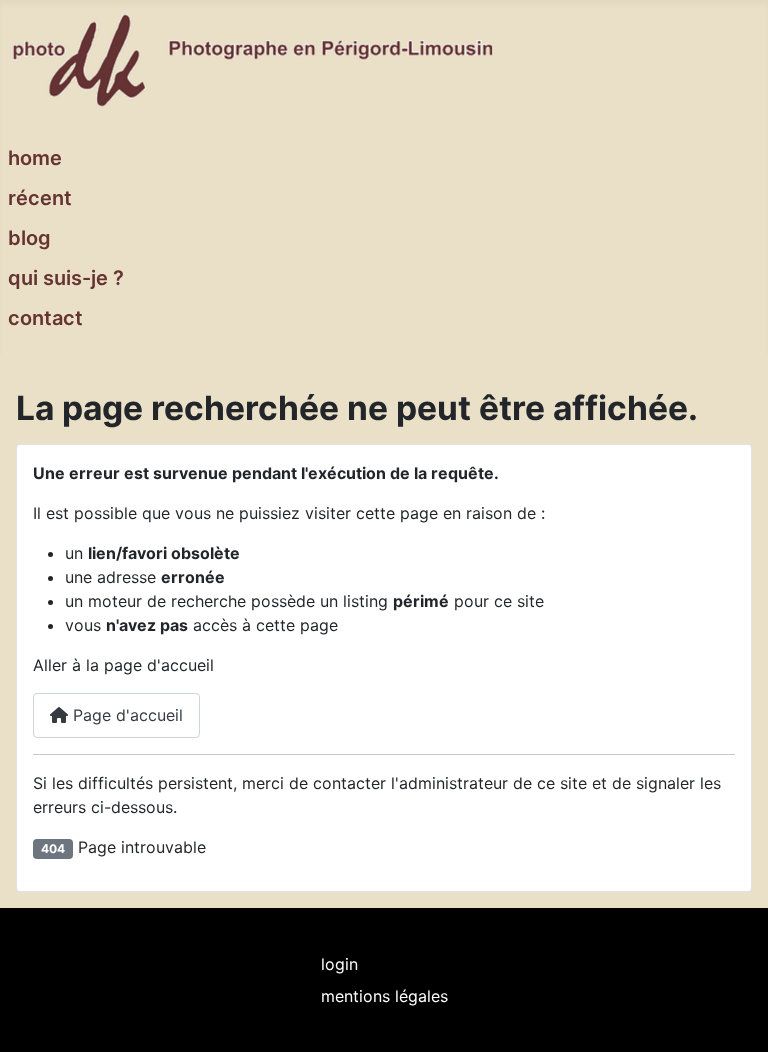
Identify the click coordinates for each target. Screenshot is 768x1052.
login (339, 964)
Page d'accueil (125, 715)
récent (40, 198)
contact (45, 318)
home (35, 158)
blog (29, 238)
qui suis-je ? (66, 278)
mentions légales (384, 996)
